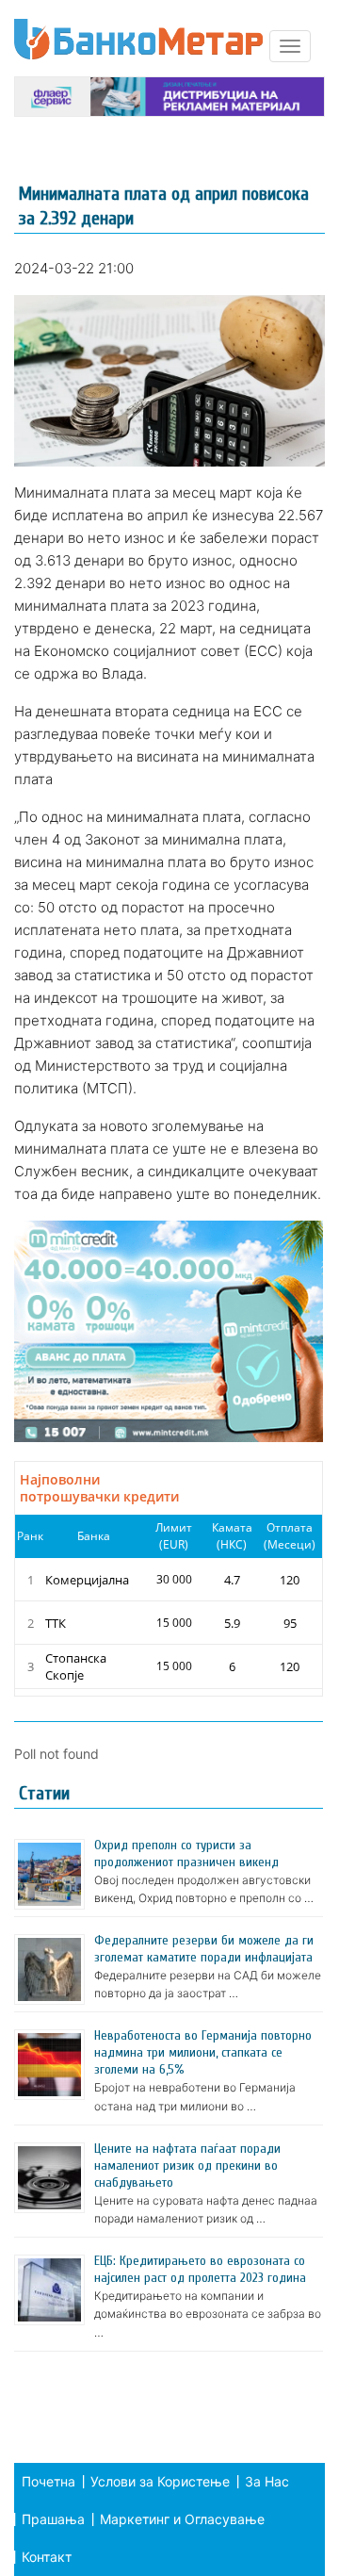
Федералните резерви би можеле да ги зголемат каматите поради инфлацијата (204, 1949)
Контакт (47, 2557)
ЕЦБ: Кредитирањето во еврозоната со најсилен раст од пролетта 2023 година (200, 2269)
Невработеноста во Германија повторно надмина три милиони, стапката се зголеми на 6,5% (203, 2052)
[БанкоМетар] (138, 39)
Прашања (53, 2519)
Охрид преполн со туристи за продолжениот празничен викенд (186, 1854)
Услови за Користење (160, 2481)
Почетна (48, 2481)
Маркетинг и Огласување (182, 2519)
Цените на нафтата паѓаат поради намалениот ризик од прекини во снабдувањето (187, 2166)
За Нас (267, 2481)
